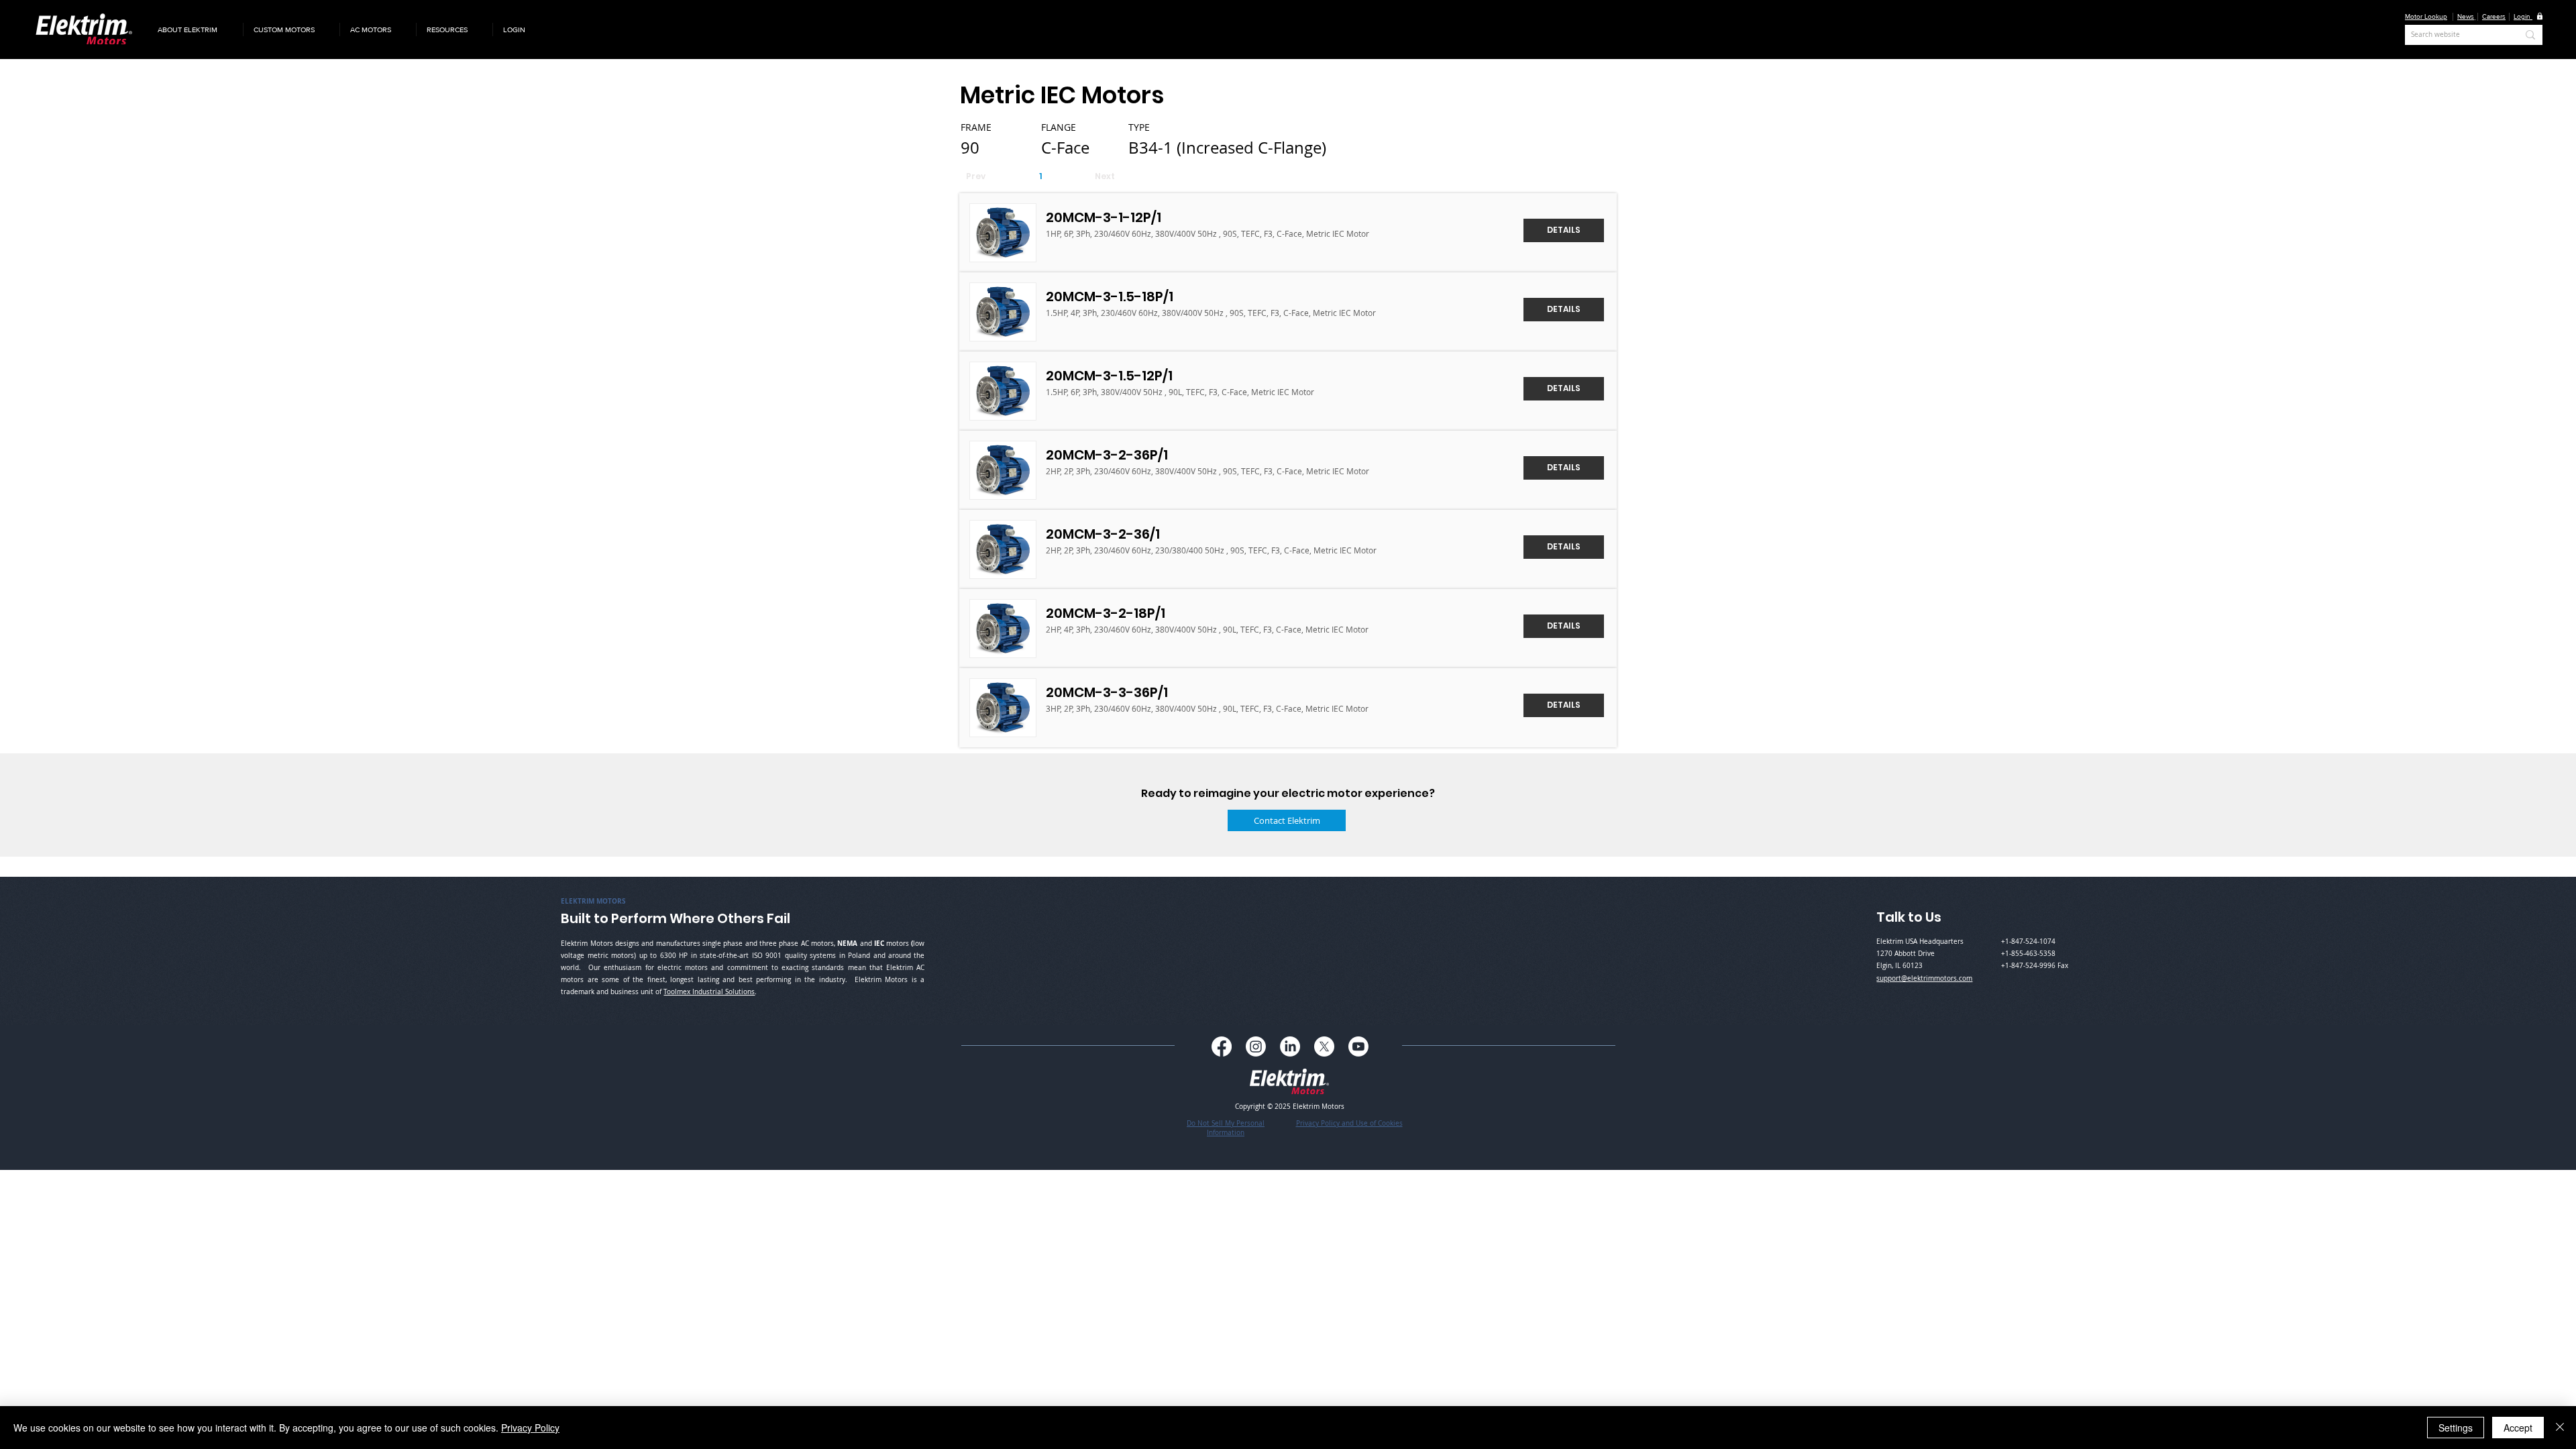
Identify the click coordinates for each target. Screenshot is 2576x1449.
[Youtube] (1358, 1046)
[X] (1324, 1046)
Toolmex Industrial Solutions (709, 992)
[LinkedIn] (1290, 1046)
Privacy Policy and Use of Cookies (1349, 1123)
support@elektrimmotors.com (1924, 978)
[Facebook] (1222, 1046)
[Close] (2560, 1428)
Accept (2518, 1428)
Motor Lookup (2426, 16)
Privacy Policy (530, 1428)
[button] (195, 30)
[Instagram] (1256, 1046)
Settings (2456, 1428)
